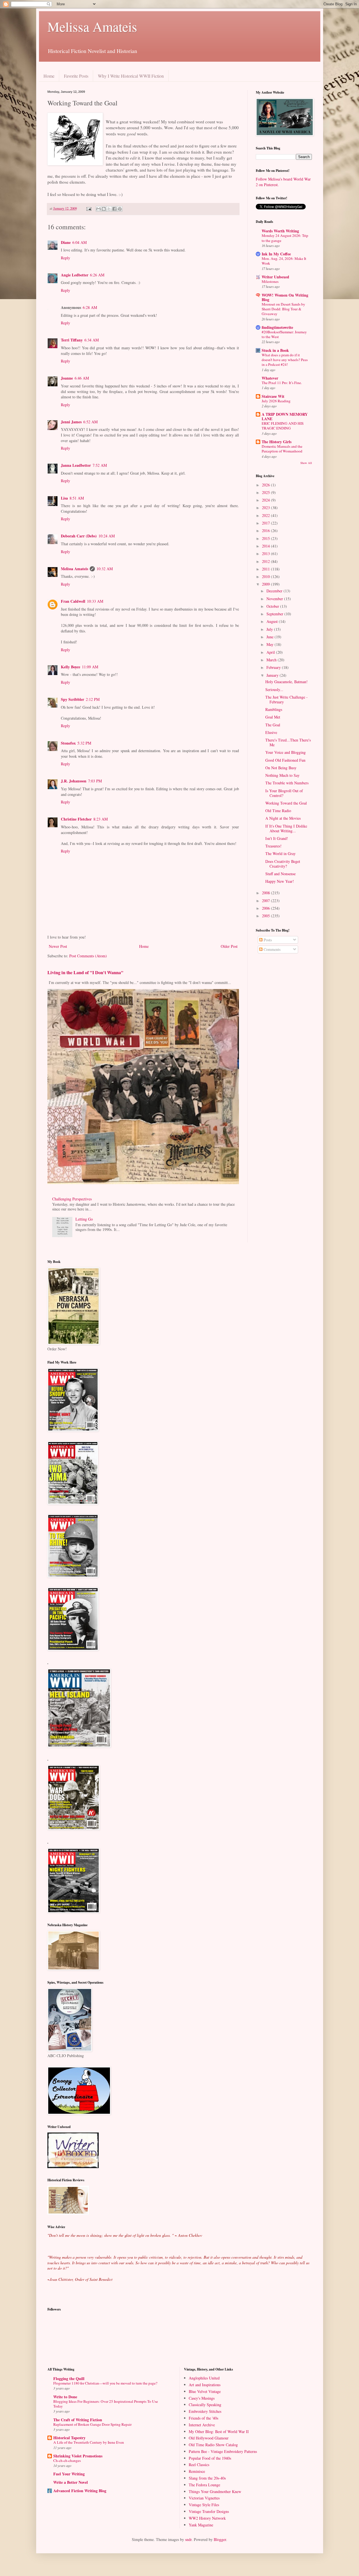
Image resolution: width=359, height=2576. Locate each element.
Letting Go (84, 1219)
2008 (266, 893)
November (275, 599)
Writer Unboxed (275, 277)
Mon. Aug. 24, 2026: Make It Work (284, 261)
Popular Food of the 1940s (210, 2458)
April (271, 652)
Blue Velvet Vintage (205, 2391)
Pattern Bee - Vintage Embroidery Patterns (223, 2451)
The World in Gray (280, 853)
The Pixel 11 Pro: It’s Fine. (282, 383)
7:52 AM (100, 465)
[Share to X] (109, 209)
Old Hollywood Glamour (209, 2438)
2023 (266, 508)
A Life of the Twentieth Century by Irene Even (89, 2442)
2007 (266, 901)
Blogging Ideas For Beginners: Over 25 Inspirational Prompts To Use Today (106, 2404)
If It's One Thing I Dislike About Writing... (286, 828)
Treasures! (273, 846)
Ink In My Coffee (276, 254)
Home (49, 76)
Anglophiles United (204, 2378)
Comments (271, 949)
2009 (266, 584)
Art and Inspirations (205, 2385)
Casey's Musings (202, 2398)
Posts (267, 940)
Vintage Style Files (204, 2505)
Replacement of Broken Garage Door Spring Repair (92, 2424)
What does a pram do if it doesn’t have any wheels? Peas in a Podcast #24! (285, 360)
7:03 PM (95, 781)
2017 (266, 523)
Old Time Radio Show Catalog (213, 2445)
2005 (266, 916)
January (273, 675)
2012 (266, 561)
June (271, 637)
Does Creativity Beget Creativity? (283, 864)
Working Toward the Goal (286, 803)
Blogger (220, 2539)
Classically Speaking (205, 2405)
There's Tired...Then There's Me (288, 742)
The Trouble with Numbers (287, 783)
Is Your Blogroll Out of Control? (284, 793)
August (273, 621)
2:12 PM (93, 699)
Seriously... (274, 689)
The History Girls (277, 442)
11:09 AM (90, 667)
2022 (266, 515)
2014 (266, 546)
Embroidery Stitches (205, 2411)
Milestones (270, 281)
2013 (266, 554)
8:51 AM (77, 498)
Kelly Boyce (71, 667)
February (274, 667)
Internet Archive (202, 2425)
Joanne (67, 378)
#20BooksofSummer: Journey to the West (284, 334)
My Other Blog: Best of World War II (219, 2431)
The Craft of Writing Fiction (78, 2420)
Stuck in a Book (275, 350)
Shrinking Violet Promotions (78, 2456)
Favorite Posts (76, 76)
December (275, 591)
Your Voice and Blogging (286, 752)
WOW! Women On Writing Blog (285, 297)
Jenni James (71, 422)
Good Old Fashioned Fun (285, 760)
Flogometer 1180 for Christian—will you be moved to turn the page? (105, 2383)
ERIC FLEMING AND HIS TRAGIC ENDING (283, 426)
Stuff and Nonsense (280, 874)
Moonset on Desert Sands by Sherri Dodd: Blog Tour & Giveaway (283, 309)
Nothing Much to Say (282, 775)
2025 (266, 492)
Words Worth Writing (280, 231)
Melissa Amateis (92, 26)
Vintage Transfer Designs (209, 2511)
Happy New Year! (280, 881)
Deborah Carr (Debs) (79, 536)
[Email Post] (88, 208)
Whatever (270, 378)
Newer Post (58, 946)
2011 (266, 569)
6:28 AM (90, 307)
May (271, 644)
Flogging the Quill (69, 2379)
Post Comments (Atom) (88, 956)
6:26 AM (97, 275)
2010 (266, 577)
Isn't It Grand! (277, 838)
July (270, 629)
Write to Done (65, 2397)
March (272, 660)
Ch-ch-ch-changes (67, 2461)
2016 (266, 531)
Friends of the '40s (203, 2418)
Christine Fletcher (76, 819)
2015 (266, 538)
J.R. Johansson (74, 781)
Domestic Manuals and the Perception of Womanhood (282, 449)
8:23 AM (101, 819)
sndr (188, 2539)
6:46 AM (82, 378)
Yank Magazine (201, 2525)
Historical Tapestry (69, 2438)
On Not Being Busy (281, 768)
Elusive (271, 732)
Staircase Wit (273, 396)
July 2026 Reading (276, 401)
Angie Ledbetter (75, 275)
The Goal (273, 725)
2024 (266, 500)
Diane (66, 242)
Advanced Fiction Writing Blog (80, 2491)
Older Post (229, 946)
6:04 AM (80, 242)
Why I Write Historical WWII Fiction (131, 76)
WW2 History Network (207, 2518)
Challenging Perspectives (72, 1199)
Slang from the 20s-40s (207, 2478)
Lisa (64, 498)
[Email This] (98, 209)
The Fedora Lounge (204, 2485)
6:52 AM (90, 422)
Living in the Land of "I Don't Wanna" (85, 972)
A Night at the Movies (283, 818)
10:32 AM (105, 569)
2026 (266, 485)
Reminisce (197, 2471)
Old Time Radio (278, 811)
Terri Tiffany (72, 340)
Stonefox (68, 743)
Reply (65, 258)
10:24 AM (107, 536)
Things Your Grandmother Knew (215, 2491)
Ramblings (274, 709)
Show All (306, 463)
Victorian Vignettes (204, 2498)
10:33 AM (95, 601)
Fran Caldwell (73, 601)
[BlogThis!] (104, 209)
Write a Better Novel (71, 2482)
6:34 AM (92, 340)
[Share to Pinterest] (120, 209)
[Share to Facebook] (114, 209)
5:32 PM (84, 743)
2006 (266, 908)
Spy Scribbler (73, 699)
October (273, 606)
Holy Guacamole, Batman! (286, 682)
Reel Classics (199, 2465)
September (275, 614)
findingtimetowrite (277, 327)
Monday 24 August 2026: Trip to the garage (285, 238)
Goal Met (273, 717)
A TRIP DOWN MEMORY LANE (285, 416)
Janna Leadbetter (76, 465)
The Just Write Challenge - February (286, 699)
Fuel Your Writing (69, 2474)
